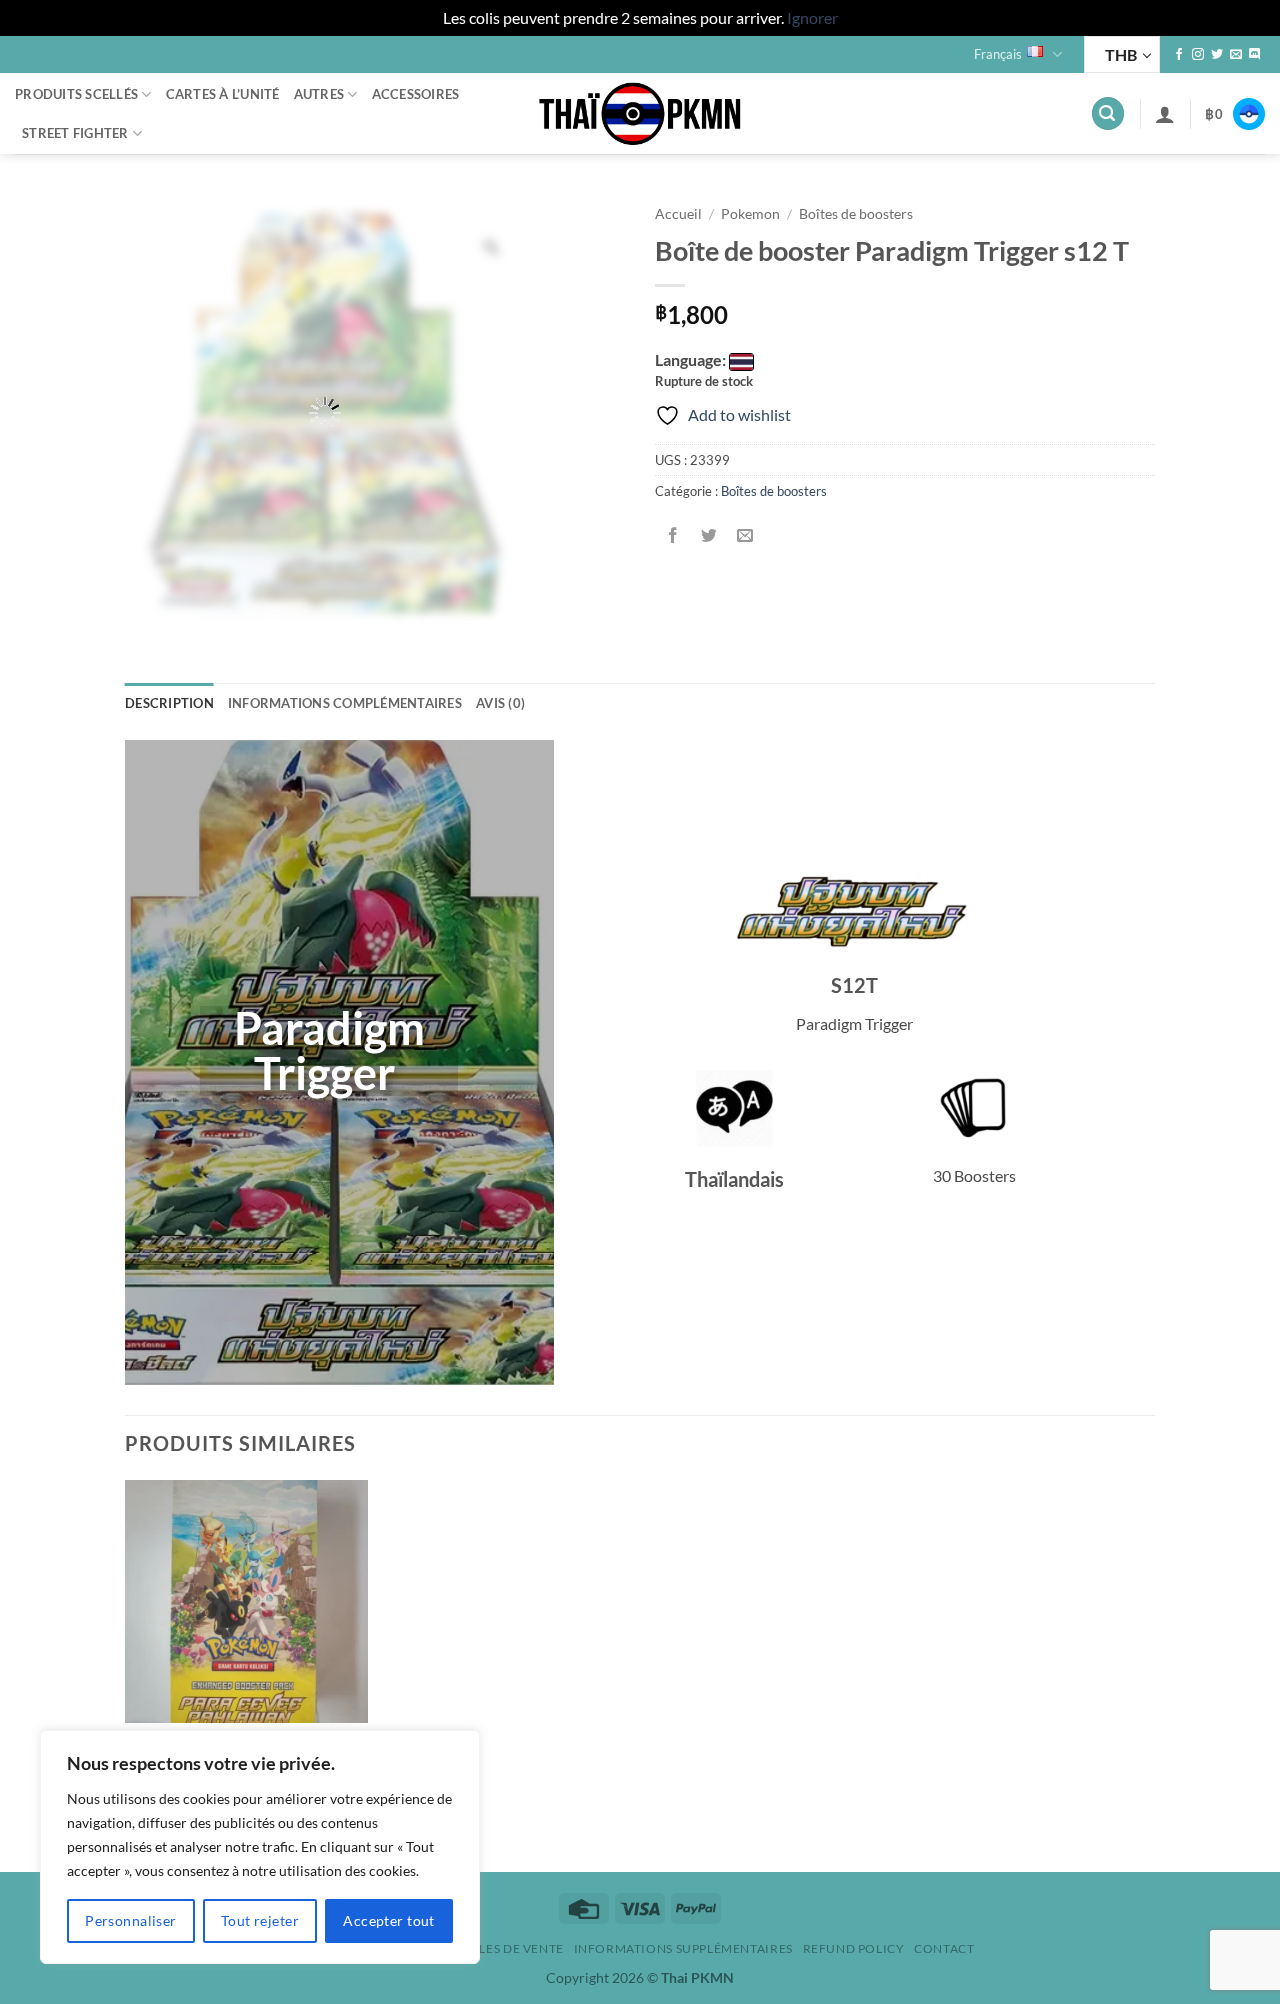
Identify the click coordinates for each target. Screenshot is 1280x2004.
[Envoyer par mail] (745, 535)
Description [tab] (169, 703)
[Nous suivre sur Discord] (1255, 55)
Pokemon (750, 214)
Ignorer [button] (812, 17)
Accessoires (416, 94)
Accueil (678, 214)
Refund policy (854, 1948)
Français (998, 54)
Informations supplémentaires (683, 1948)
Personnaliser (130, 1920)
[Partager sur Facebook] (673, 535)
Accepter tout (388, 1920)
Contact (944, 1948)
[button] (1108, 113)
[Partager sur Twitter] (709, 535)
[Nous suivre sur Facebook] (1179, 55)
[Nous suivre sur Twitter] (1217, 55)
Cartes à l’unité (223, 94)
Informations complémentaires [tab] (345, 703)
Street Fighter (75, 133)
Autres (319, 94)
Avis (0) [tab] (500, 703)
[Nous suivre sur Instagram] (1198, 55)
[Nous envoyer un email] (1236, 55)
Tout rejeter (260, 1920)
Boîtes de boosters (856, 214)
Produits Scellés (76, 94)
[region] (260, 1847)
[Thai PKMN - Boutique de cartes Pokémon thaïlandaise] (640, 114)
